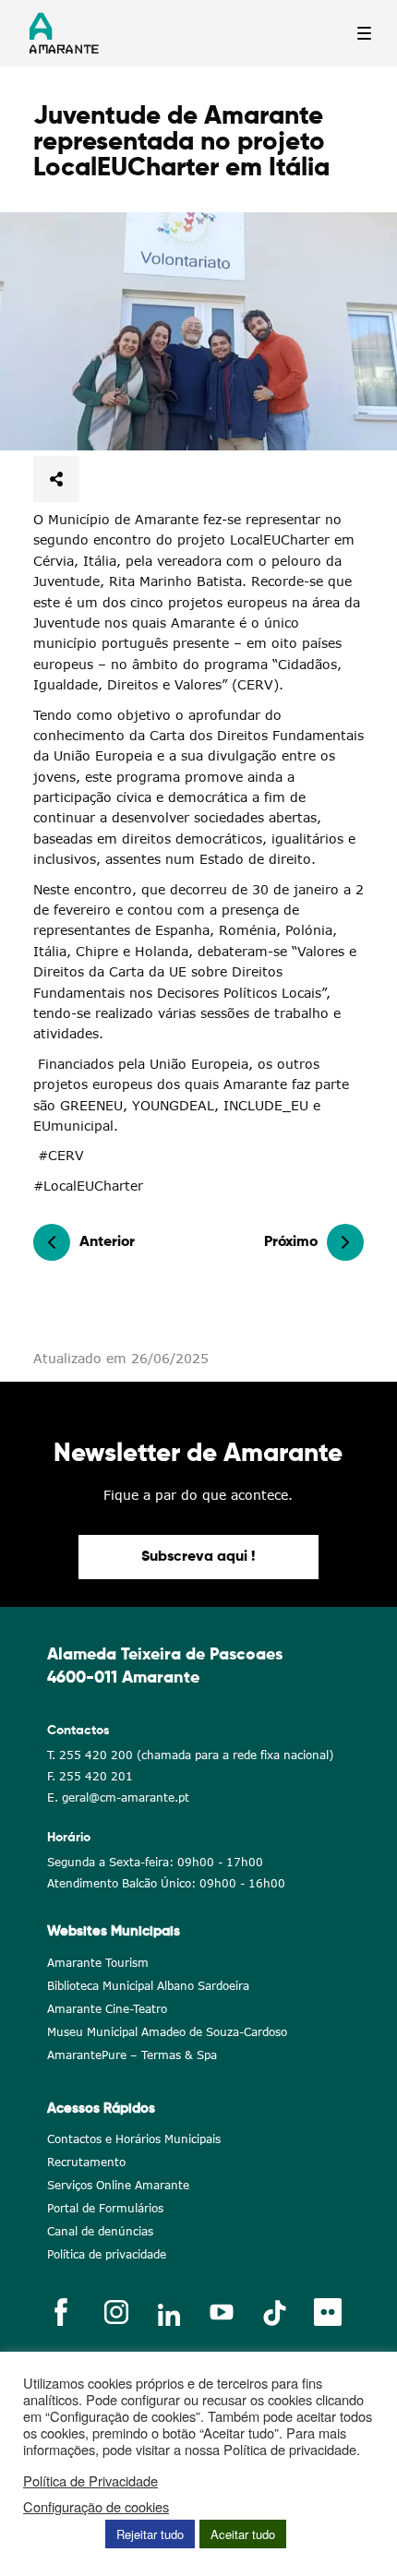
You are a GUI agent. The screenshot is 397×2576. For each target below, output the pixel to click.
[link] (198, 331)
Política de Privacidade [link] (90, 2481)
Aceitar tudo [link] (243, 2534)
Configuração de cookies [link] (96, 2507)
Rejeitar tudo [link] (150, 2534)
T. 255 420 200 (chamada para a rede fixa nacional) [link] (190, 1755)
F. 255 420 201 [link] (90, 1776)
